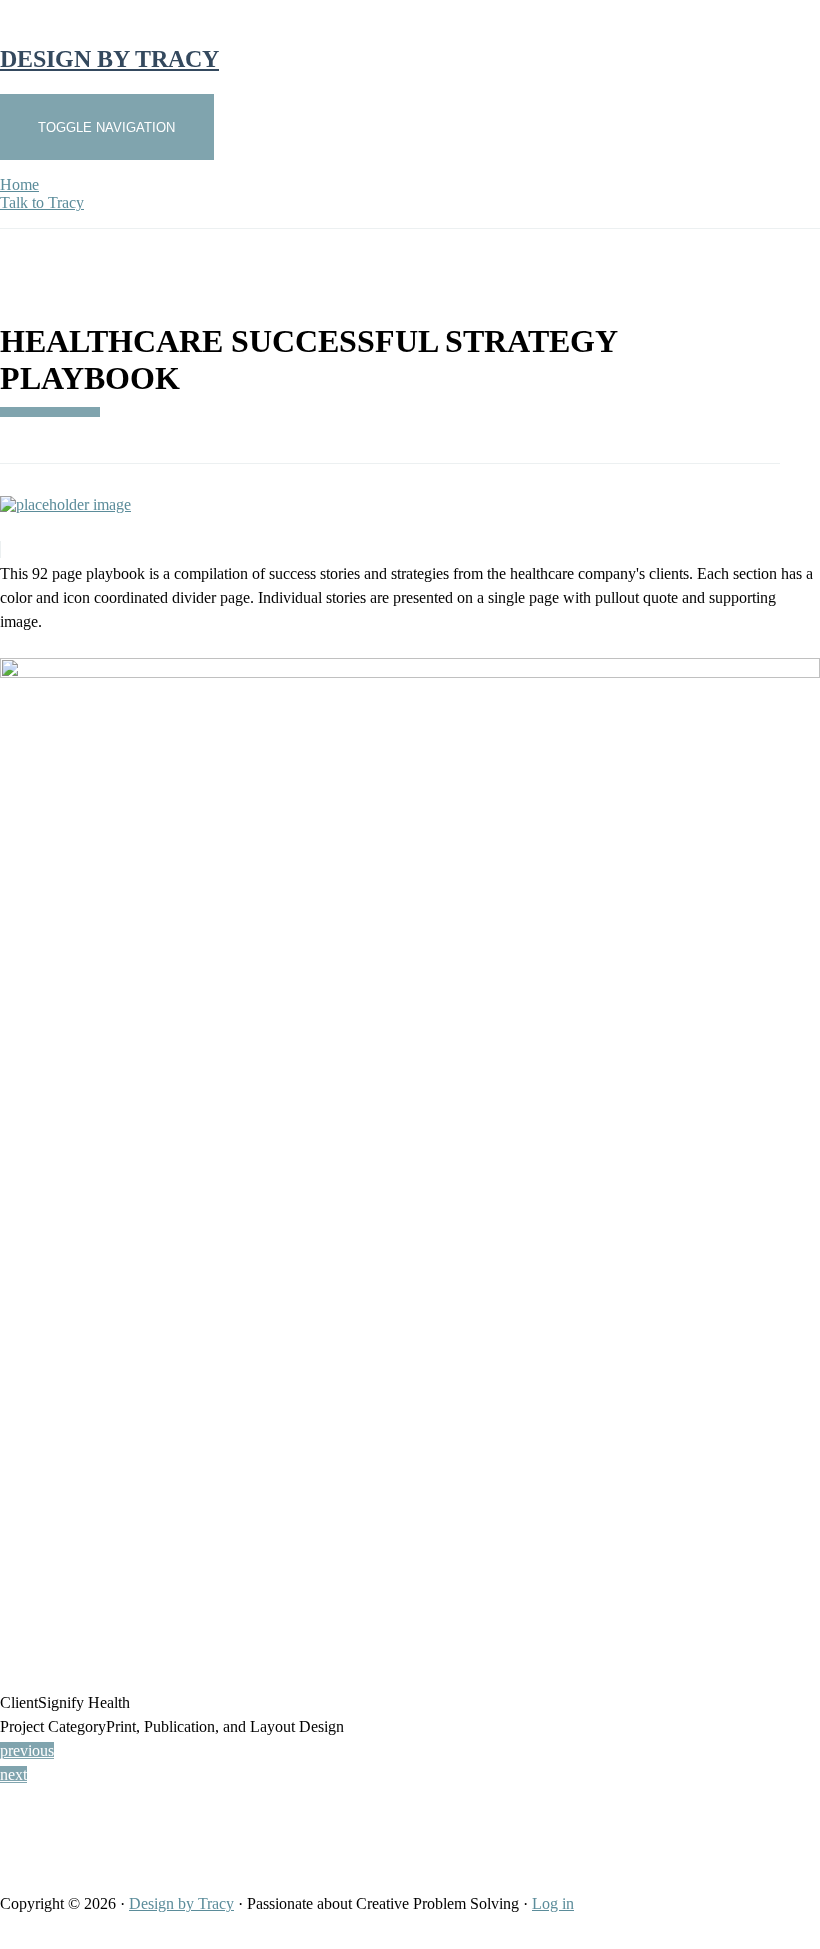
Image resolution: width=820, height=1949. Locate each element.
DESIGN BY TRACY (109, 59)
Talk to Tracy (42, 202)
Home (19, 184)
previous (27, 1750)
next (13, 1774)
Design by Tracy (181, 1903)
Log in (553, 1903)
